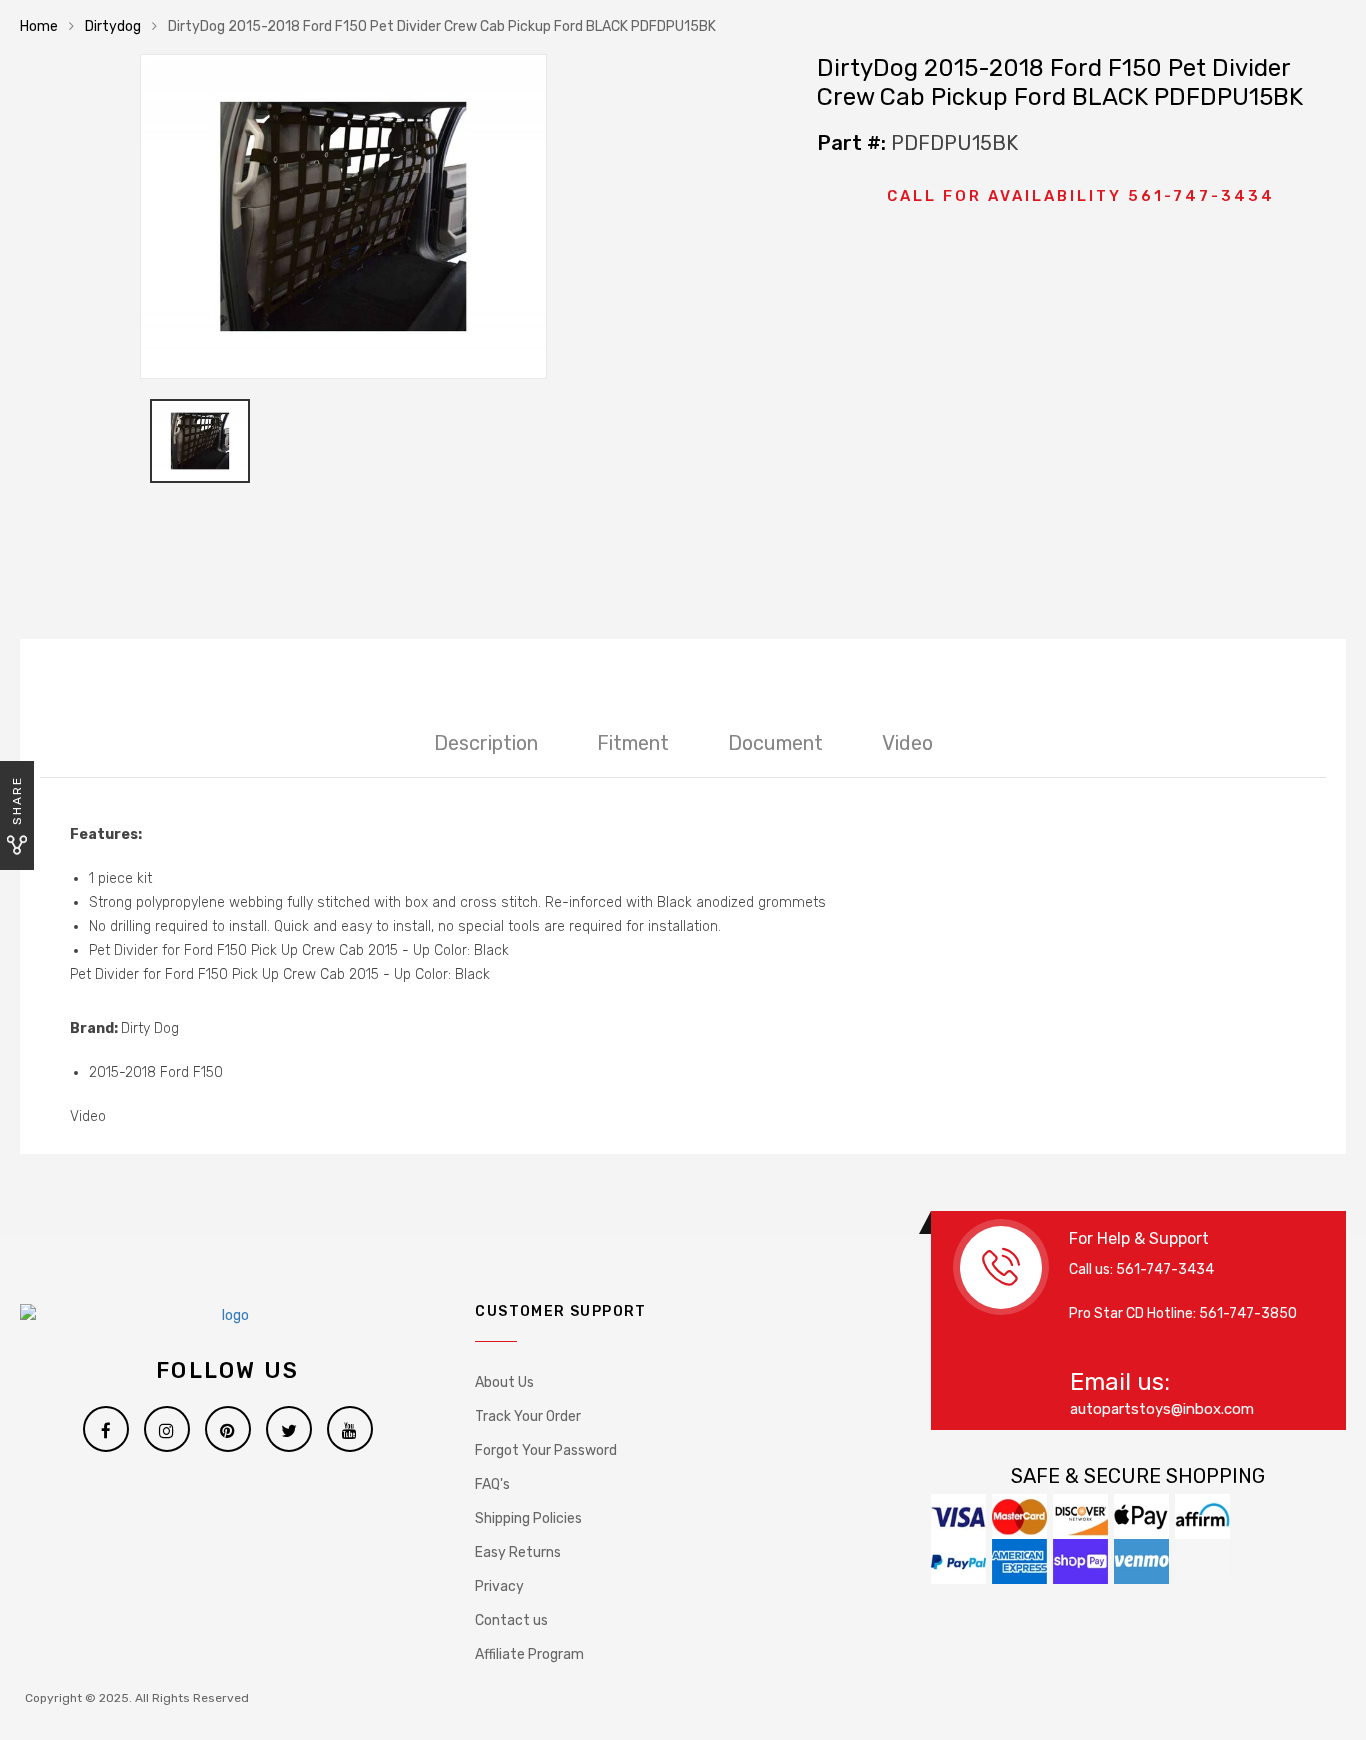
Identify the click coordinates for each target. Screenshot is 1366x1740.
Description (486, 743)
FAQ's (492, 1484)
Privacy (499, 1586)
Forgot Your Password (546, 1450)
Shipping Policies (528, 1518)
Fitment (633, 743)
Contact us (511, 1620)
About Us (504, 1382)
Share (17, 800)
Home (39, 26)
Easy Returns (518, 1552)
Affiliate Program (529, 1654)
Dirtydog (113, 26)
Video (907, 743)
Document (775, 743)
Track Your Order (528, 1416)
